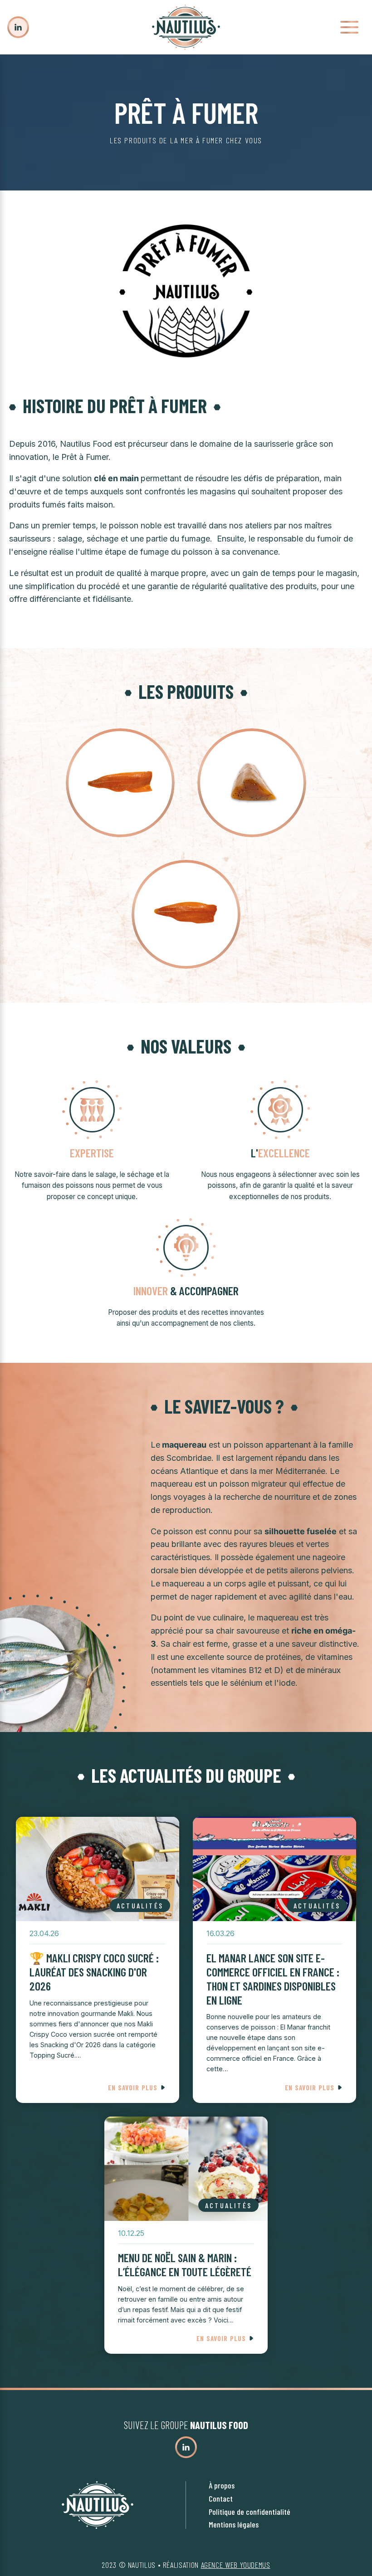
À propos (222, 2485)
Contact (221, 2498)
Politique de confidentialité (250, 2512)
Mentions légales (234, 2524)
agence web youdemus (236, 2565)
